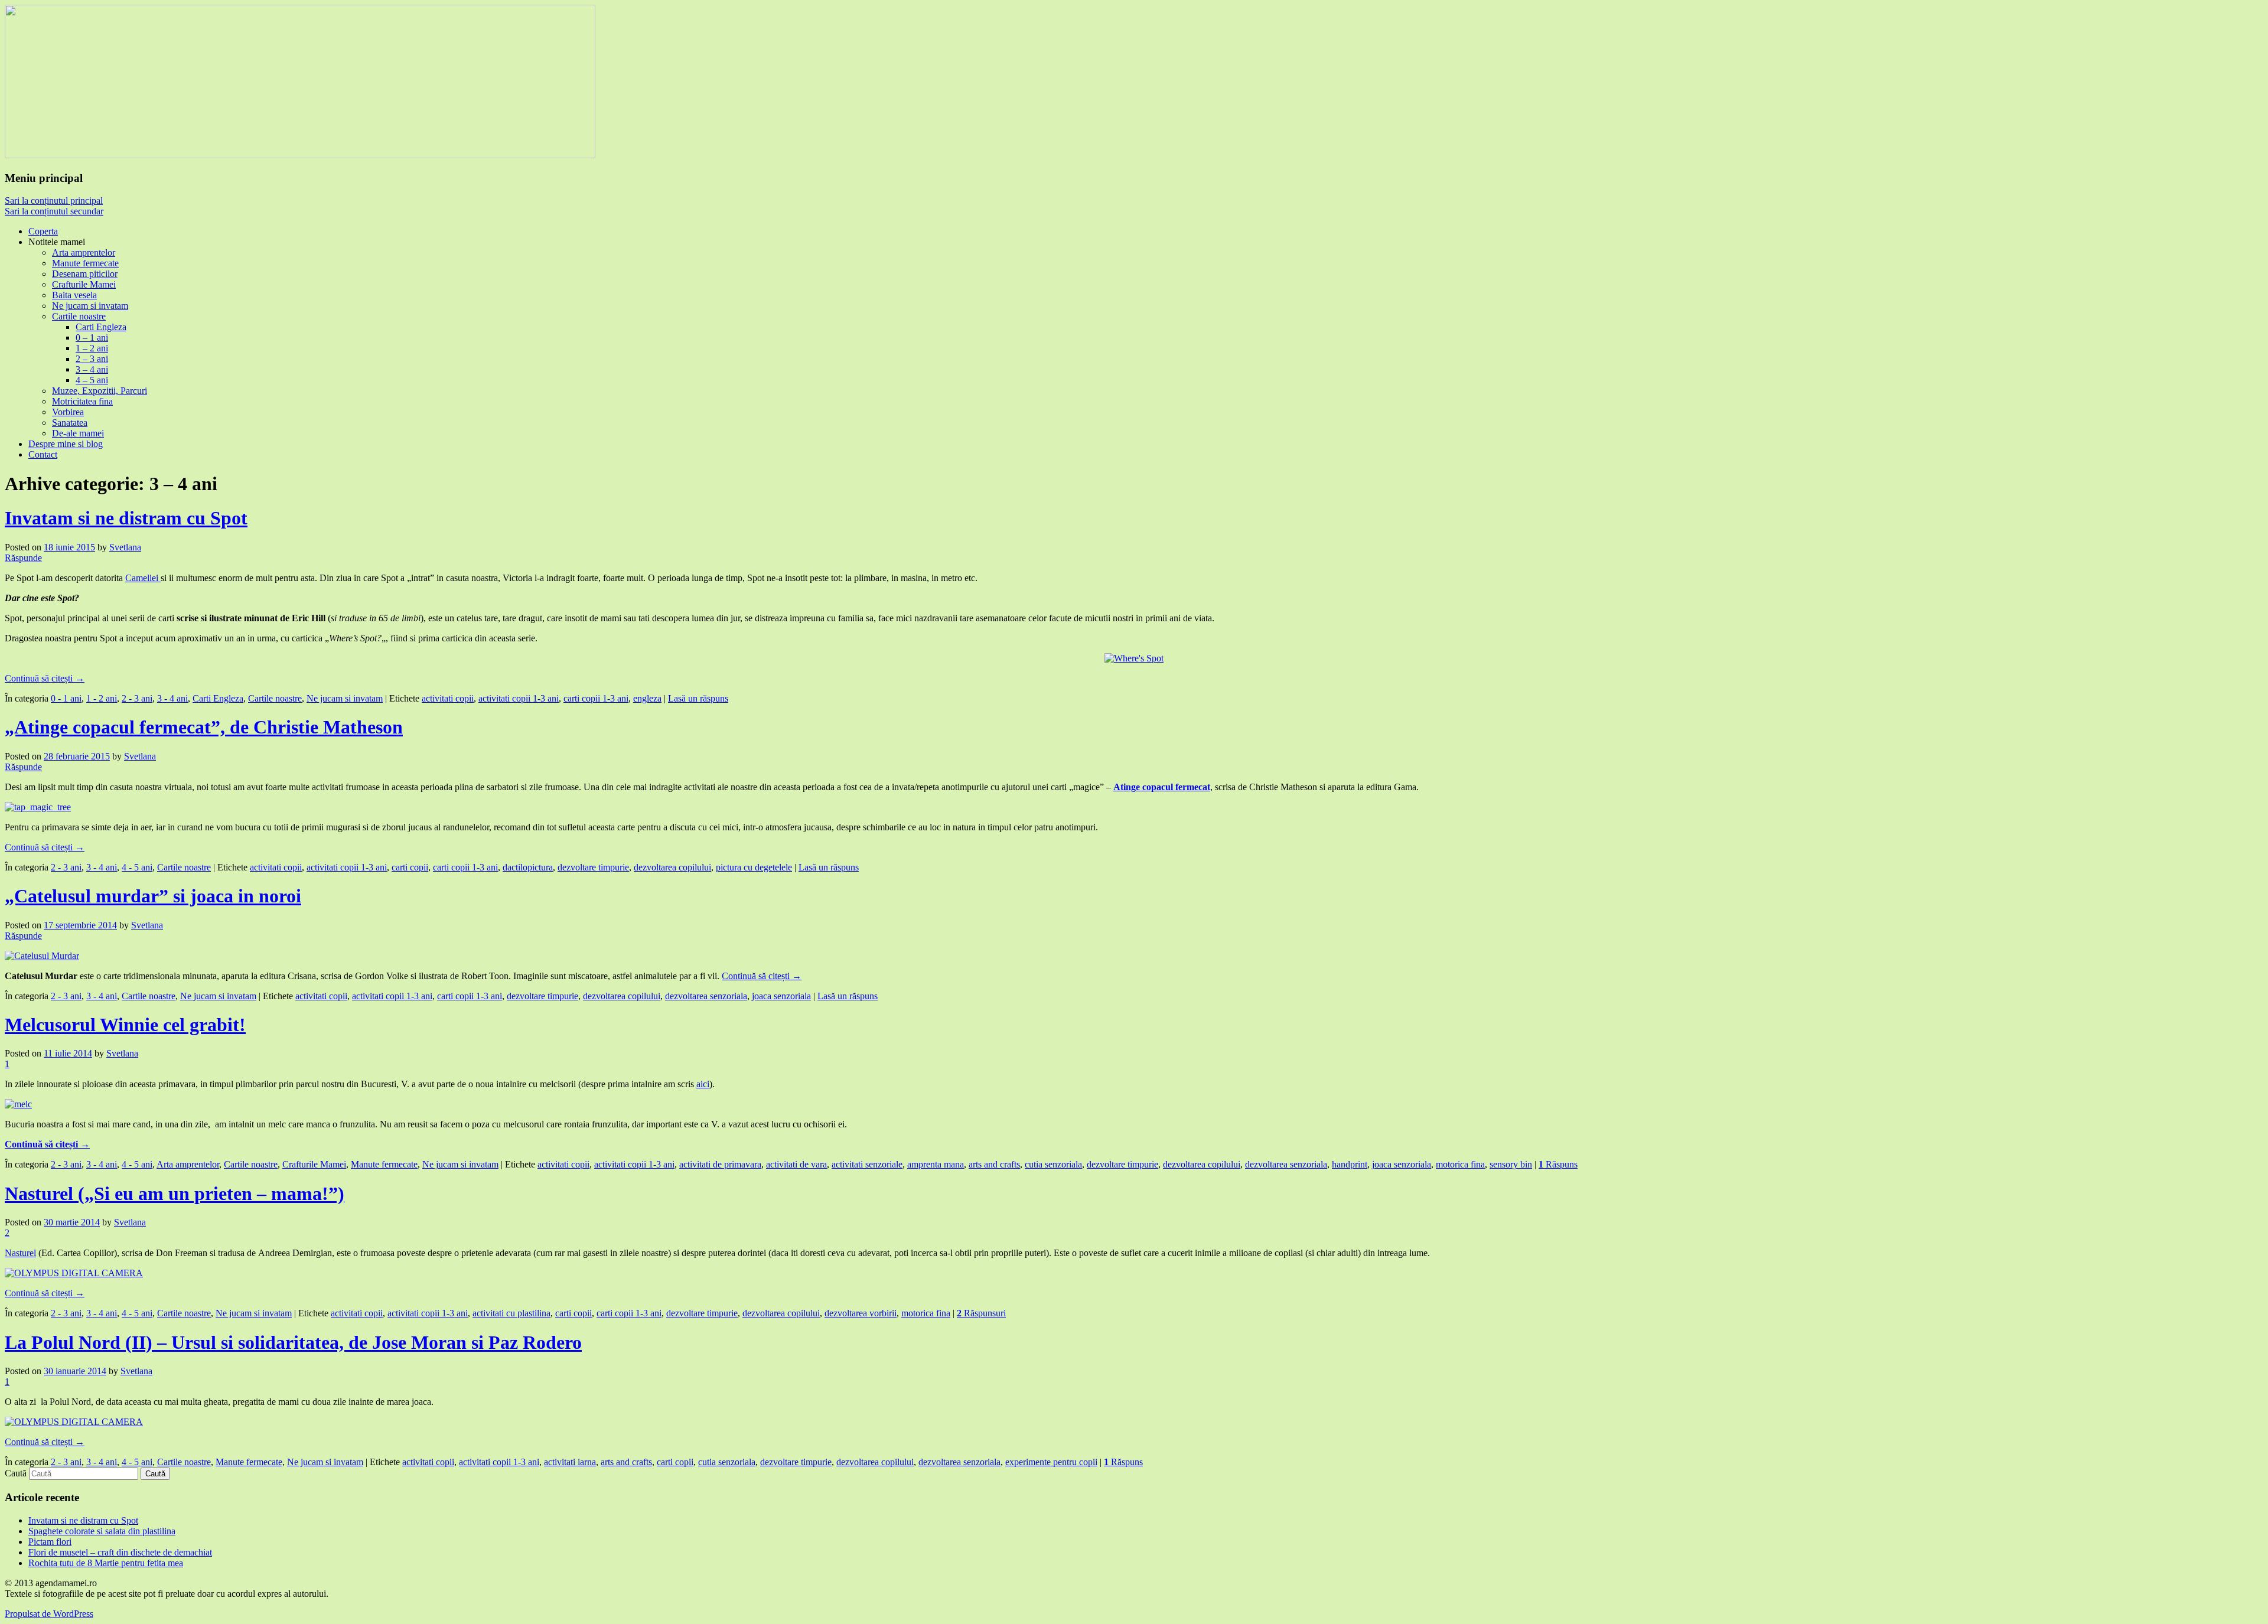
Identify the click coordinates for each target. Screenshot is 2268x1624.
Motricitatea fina (82, 401)
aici (703, 1084)
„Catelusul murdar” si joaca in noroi (153, 896)
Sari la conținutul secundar (54, 211)
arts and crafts (994, 1164)
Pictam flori (50, 1542)
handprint (1350, 1164)
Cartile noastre (79, 316)
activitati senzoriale (867, 1164)
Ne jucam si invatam (90, 306)
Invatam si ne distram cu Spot (126, 518)
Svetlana (125, 547)
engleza (647, 698)
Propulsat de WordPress (49, 1614)
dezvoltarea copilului (672, 867)
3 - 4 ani (172, 698)
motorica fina (1460, 1164)
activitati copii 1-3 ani (519, 698)
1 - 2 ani (102, 698)
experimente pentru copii (1051, 1462)
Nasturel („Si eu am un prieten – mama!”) (175, 1193)
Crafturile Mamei (84, 284)
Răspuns (1558, 1164)
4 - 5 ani (137, 867)
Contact (43, 454)
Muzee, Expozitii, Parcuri (100, 391)
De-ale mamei (78, 433)
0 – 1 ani (92, 337)
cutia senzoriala (1053, 1164)
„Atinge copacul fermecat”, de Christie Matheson (204, 727)
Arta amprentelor (84, 252)
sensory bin (1511, 1164)
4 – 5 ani (92, 380)
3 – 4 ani (92, 369)
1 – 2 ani (92, 348)
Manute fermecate (85, 263)
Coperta (43, 231)
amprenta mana (936, 1164)
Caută (16, 1473)
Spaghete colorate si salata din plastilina (102, 1531)
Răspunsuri (981, 1313)
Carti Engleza (101, 327)
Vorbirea (68, 412)
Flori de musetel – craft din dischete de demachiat (120, 1552)
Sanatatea (70, 423)
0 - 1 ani (66, 698)
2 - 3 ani (137, 698)
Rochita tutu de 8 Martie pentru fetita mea (106, 1563)
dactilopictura (528, 867)
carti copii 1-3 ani (596, 698)
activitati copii (448, 698)
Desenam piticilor (85, 274)
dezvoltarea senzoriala (706, 996)
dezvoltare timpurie (593, 867)
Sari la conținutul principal (54, 200)
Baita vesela (74, 295)
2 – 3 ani (92, 359)
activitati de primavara (720, 1164)
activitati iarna (570, 1462)
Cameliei (143, 578)
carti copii (410, 867)
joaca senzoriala (781, 996)
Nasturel (20, 1253)
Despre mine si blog (66, 444)
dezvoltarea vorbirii (861, 1313)
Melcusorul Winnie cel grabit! (125, 1025)
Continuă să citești (45, 678)
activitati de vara (796, 1164)
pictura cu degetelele (754, 867)
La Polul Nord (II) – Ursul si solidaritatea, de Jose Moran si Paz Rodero (293, 1342)
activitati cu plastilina (511, 1313)
